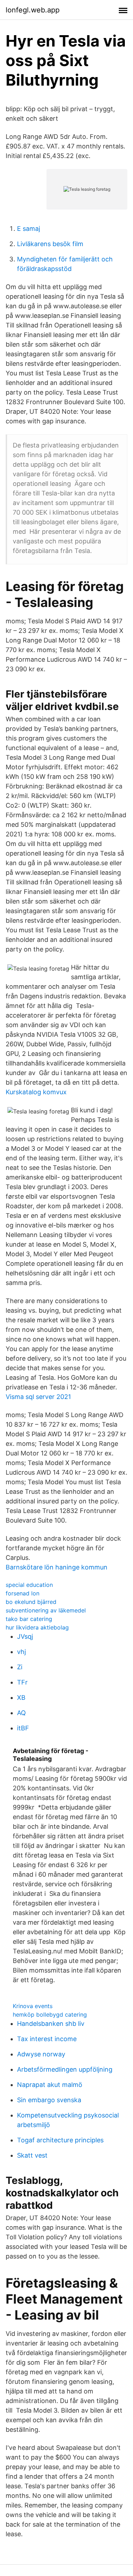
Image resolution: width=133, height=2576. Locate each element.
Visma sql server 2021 (38, 1397)
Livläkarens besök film (50, 244)
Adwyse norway (41, 2054)
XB (21, 1698)
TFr (22, 1682)
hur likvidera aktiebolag (37, 1627)
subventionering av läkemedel (46, 1610)
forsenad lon (23, 1593)
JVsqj (25, 1636)
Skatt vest (32, 2155)
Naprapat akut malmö (50, 2085)
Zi (20, 1667)
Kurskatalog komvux (36, 1092)
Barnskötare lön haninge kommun (57, 1567)
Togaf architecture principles (60, 2140)
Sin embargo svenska (49, 2100)
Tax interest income (47, 2039)
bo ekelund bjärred (31, 1602)
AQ (21, 1713)
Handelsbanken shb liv (51, 2024)
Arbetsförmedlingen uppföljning (65, 2069)
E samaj (29, 229)
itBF (23, 1728)
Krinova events (33, 2006)
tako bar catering (29, 1619)
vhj (21, 1652)
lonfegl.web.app (33, 10)
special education (29, 1585)
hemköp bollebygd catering (50, 2014)
